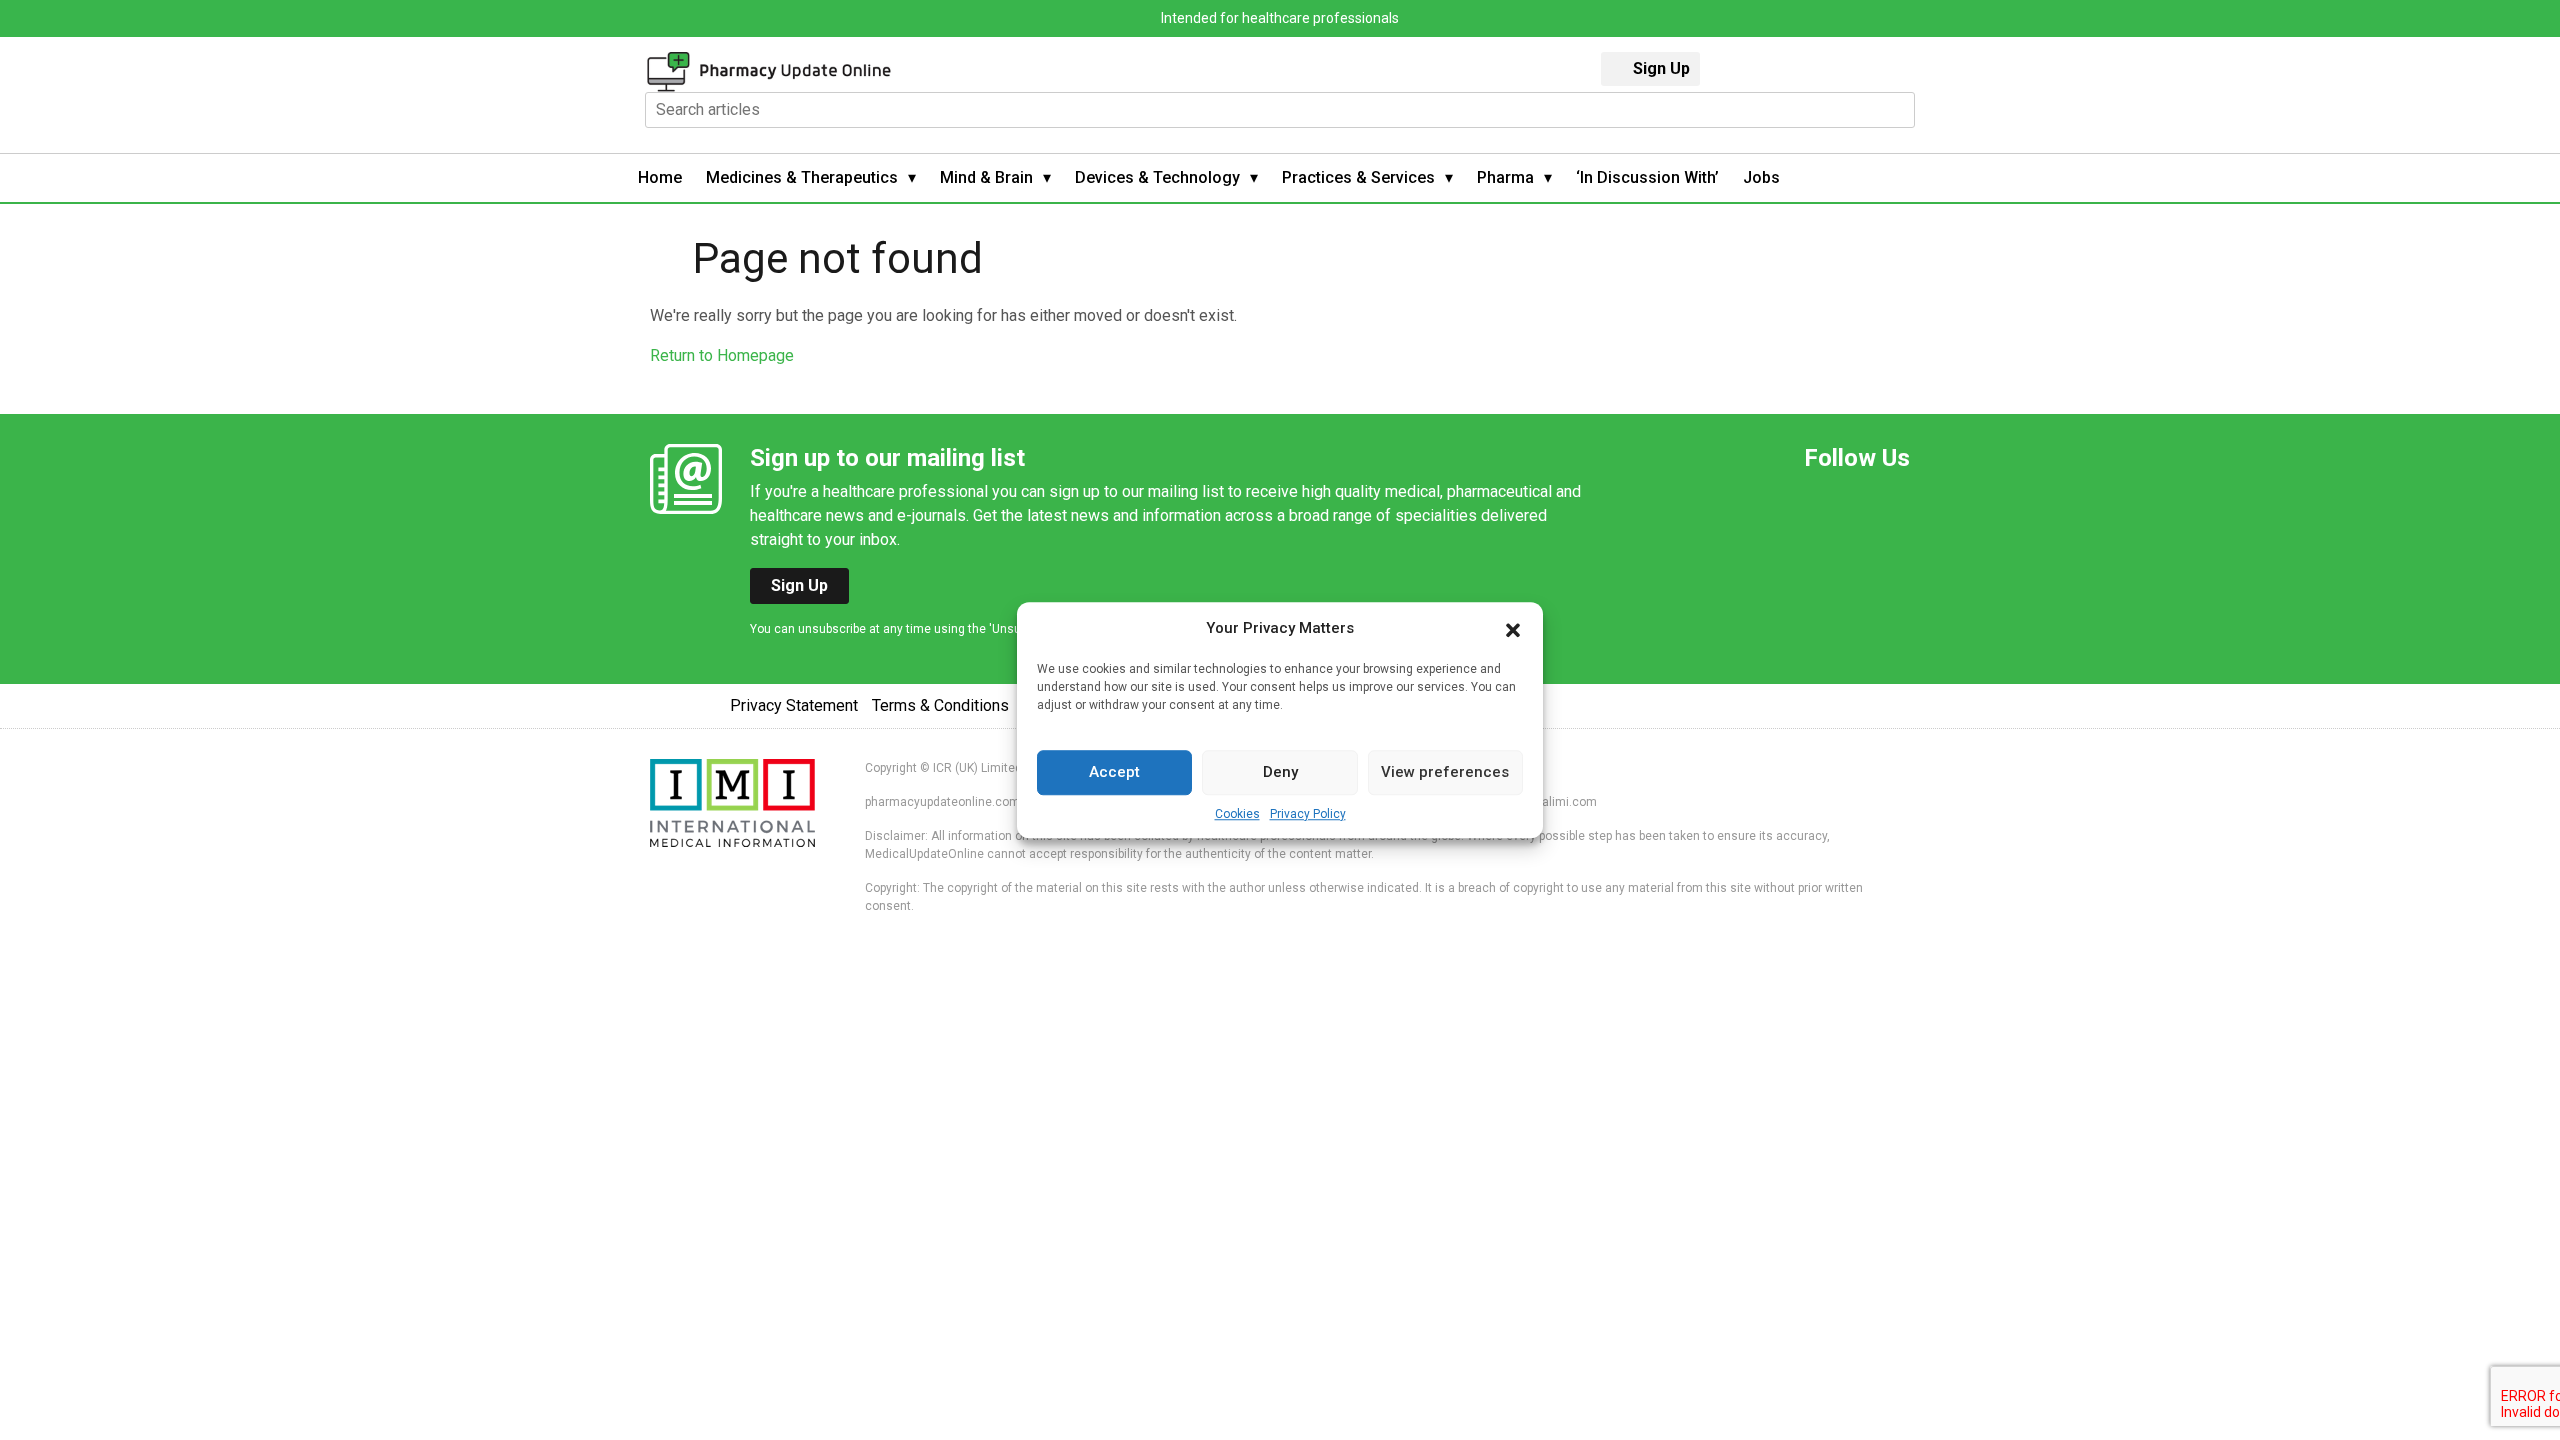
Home (660, 177)
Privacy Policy (1308, 814)
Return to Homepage (722, 355)
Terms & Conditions (940, 705)
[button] (1513, 629)
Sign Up (1661, 68)
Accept (1114, 772)
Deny (1280, 772)
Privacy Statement (794, 705)
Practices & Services (1358, 177)
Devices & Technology (1157, 177)
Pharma (1505, 177)
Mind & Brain (986, 177)
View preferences (1445, 772)
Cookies (1237, 814)
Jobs (1761, 177)
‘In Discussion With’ (1647, 177)
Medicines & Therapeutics (802, 177)
